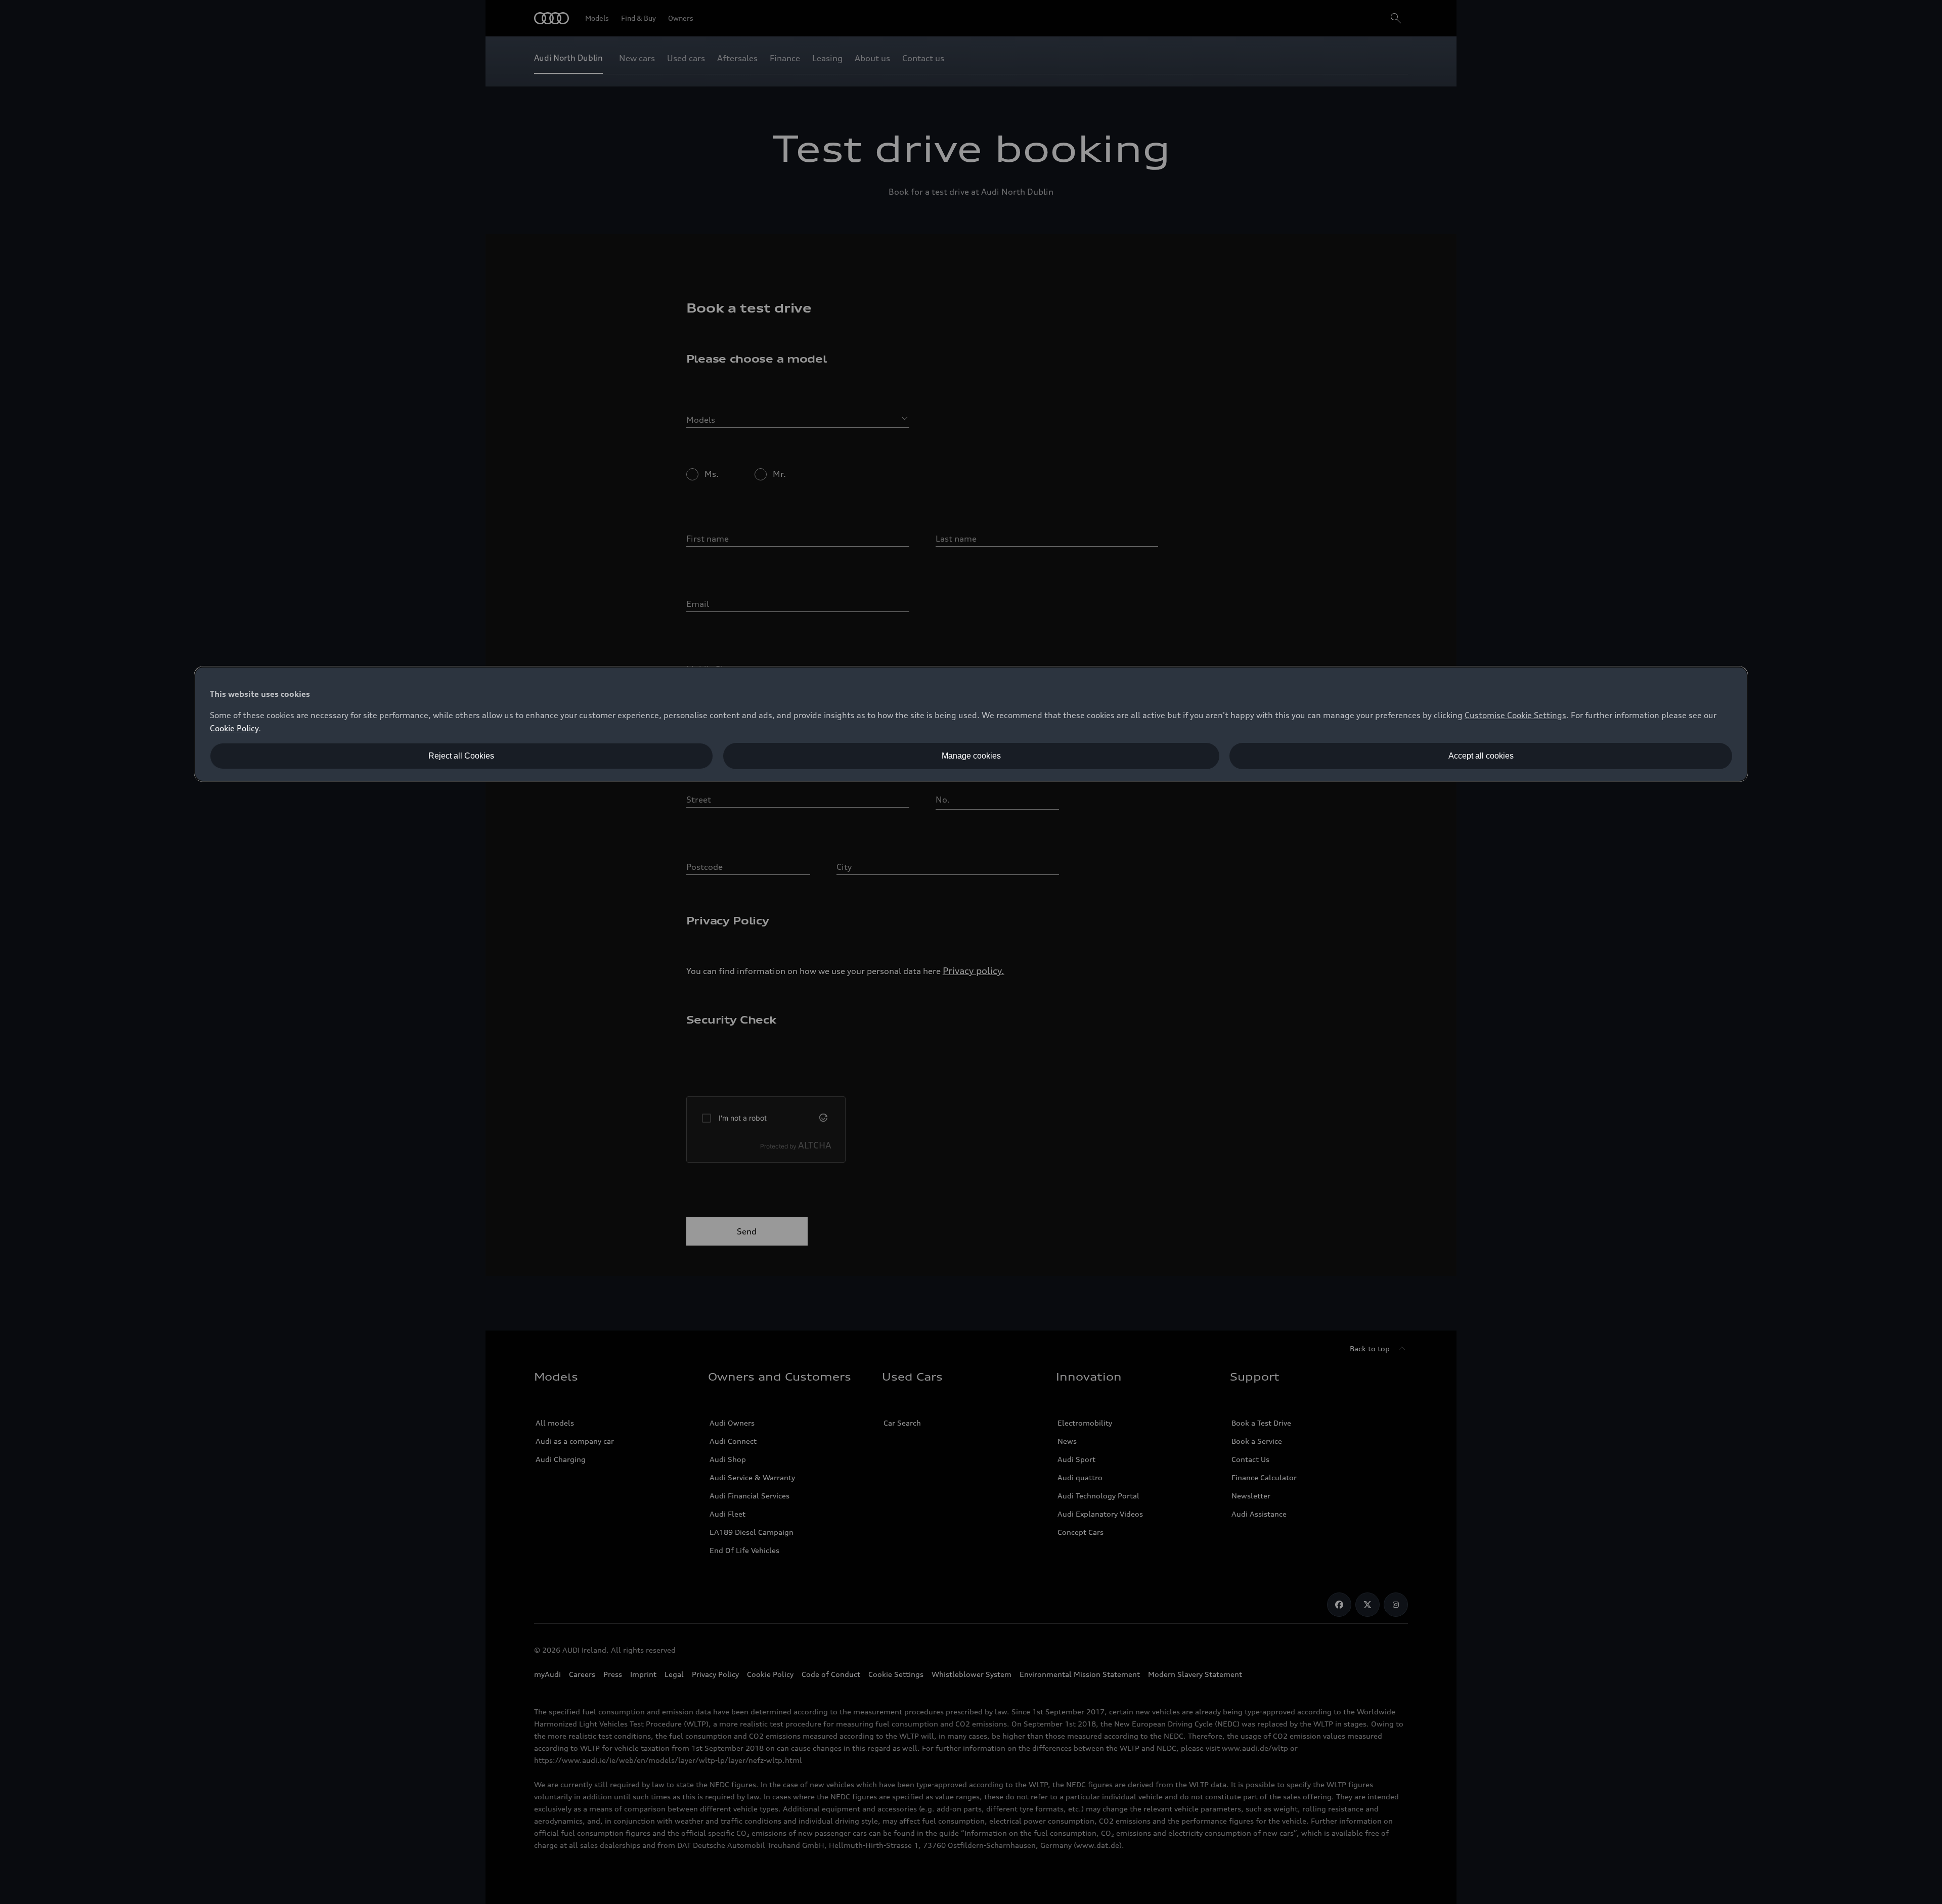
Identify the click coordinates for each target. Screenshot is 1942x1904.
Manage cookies (971, 756)
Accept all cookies (1481, 756)
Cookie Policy (234, 728)
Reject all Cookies (461, 756)
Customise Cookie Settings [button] (1515, 715)
